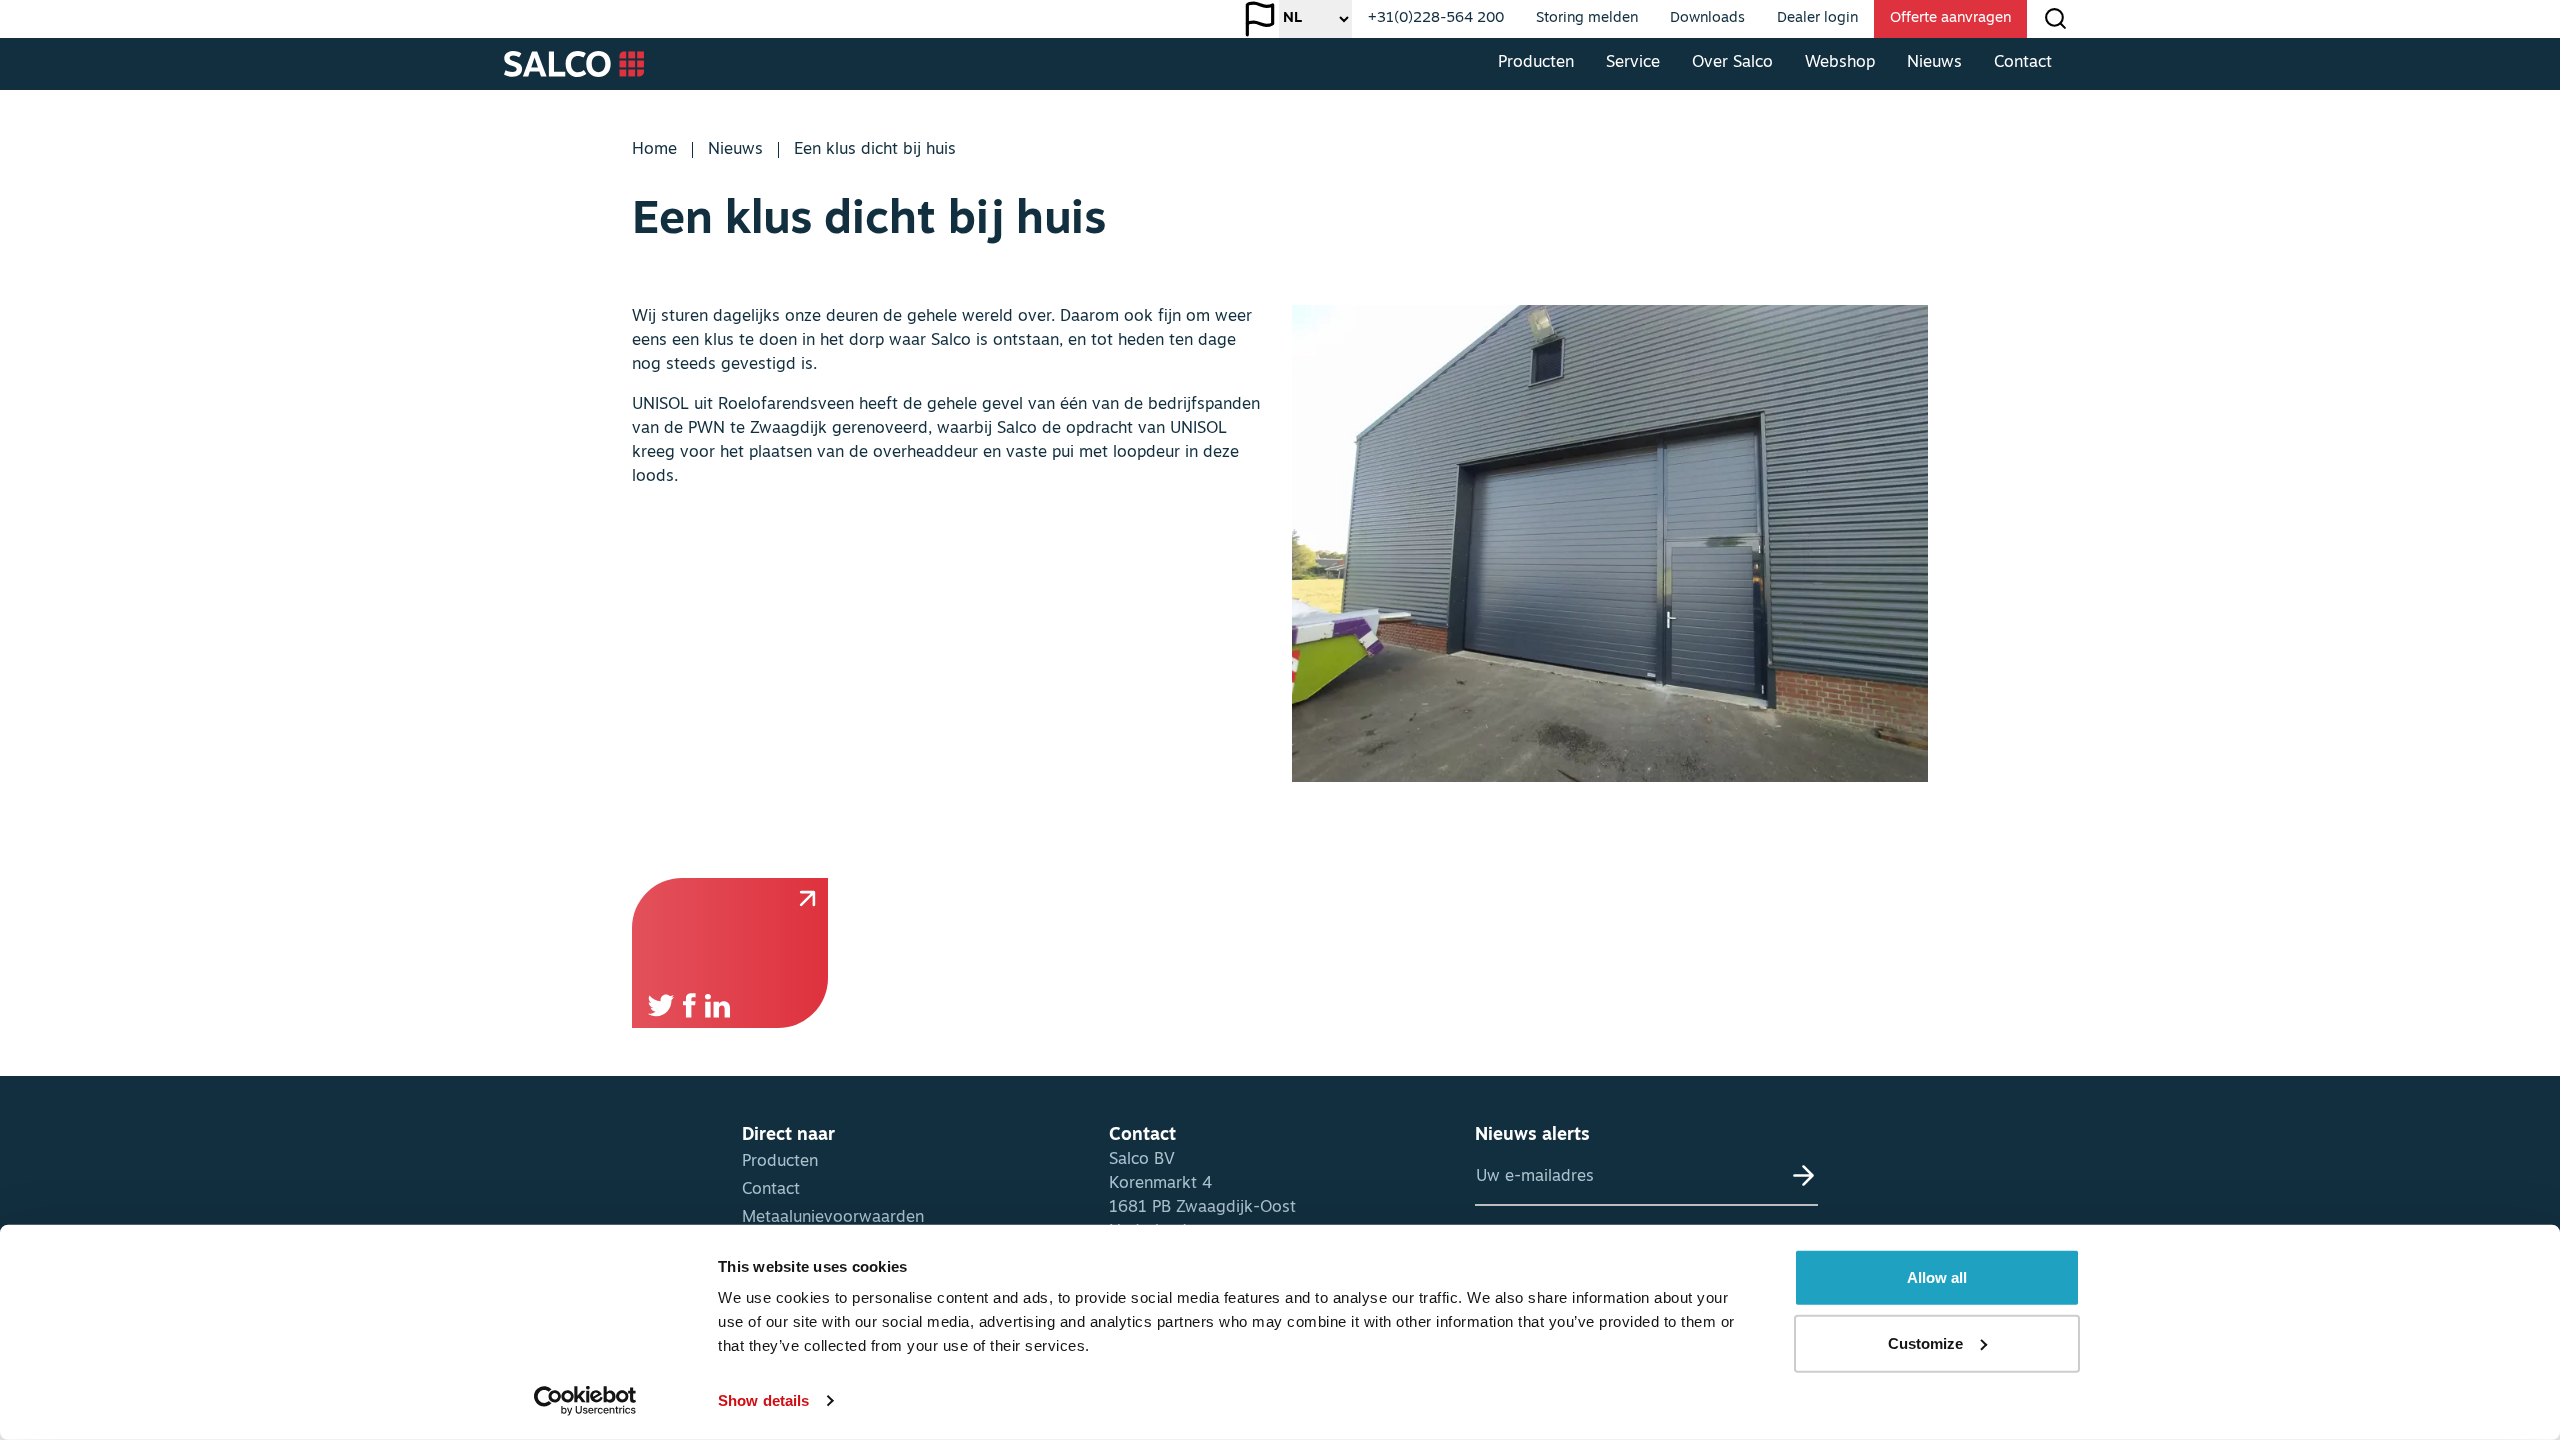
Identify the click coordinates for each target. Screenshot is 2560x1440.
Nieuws (1934, 63)
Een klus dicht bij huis (875, 150)
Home (654, 150)
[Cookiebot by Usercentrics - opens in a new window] (585, 1401)
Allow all (1937, 1277)
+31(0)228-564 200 (1436, 18)
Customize (1925, 1342)
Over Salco (1732, 63)
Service (1633, 63)
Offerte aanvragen (1950, 18)
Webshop (1840, 63)
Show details (763, 1400)
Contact (2023, 63)
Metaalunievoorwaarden (833, 1218)
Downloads (1707, 18)
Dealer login (1817, 18)
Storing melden (1587, 18)
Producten (1536, 63)
